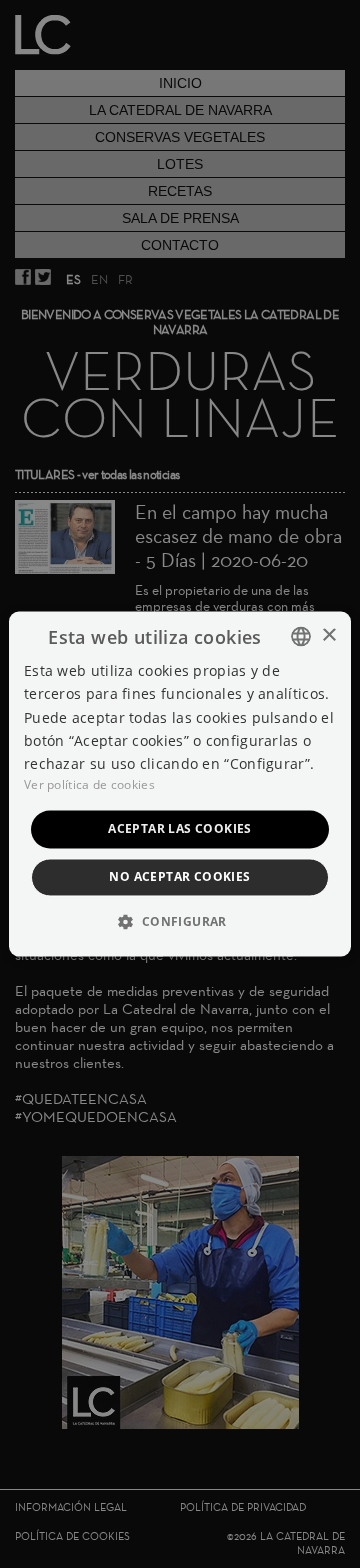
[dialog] (180, 784)
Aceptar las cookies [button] (180, 828)
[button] (179, 922)
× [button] (328, 635)
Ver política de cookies (89, 784)
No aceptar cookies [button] (179, 877)
